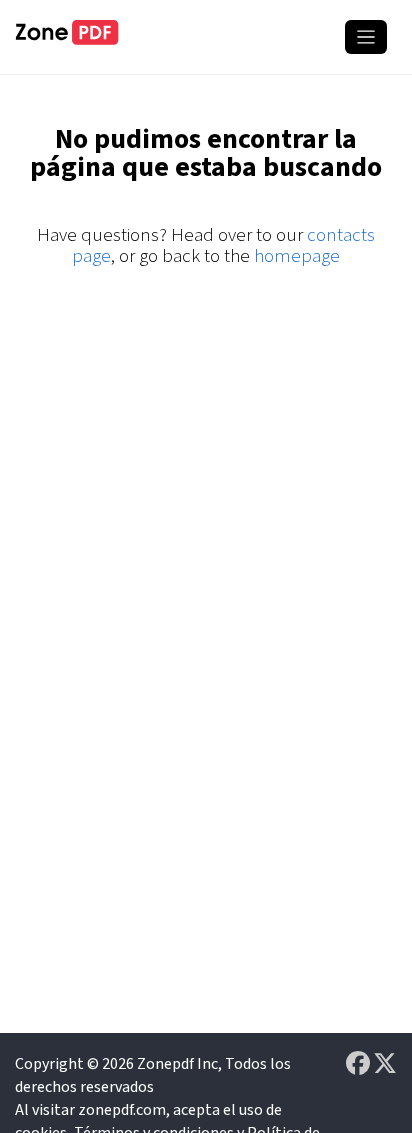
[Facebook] (359, 1064)
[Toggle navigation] (366, 37)
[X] (385, 1064)
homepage (297, 256)
